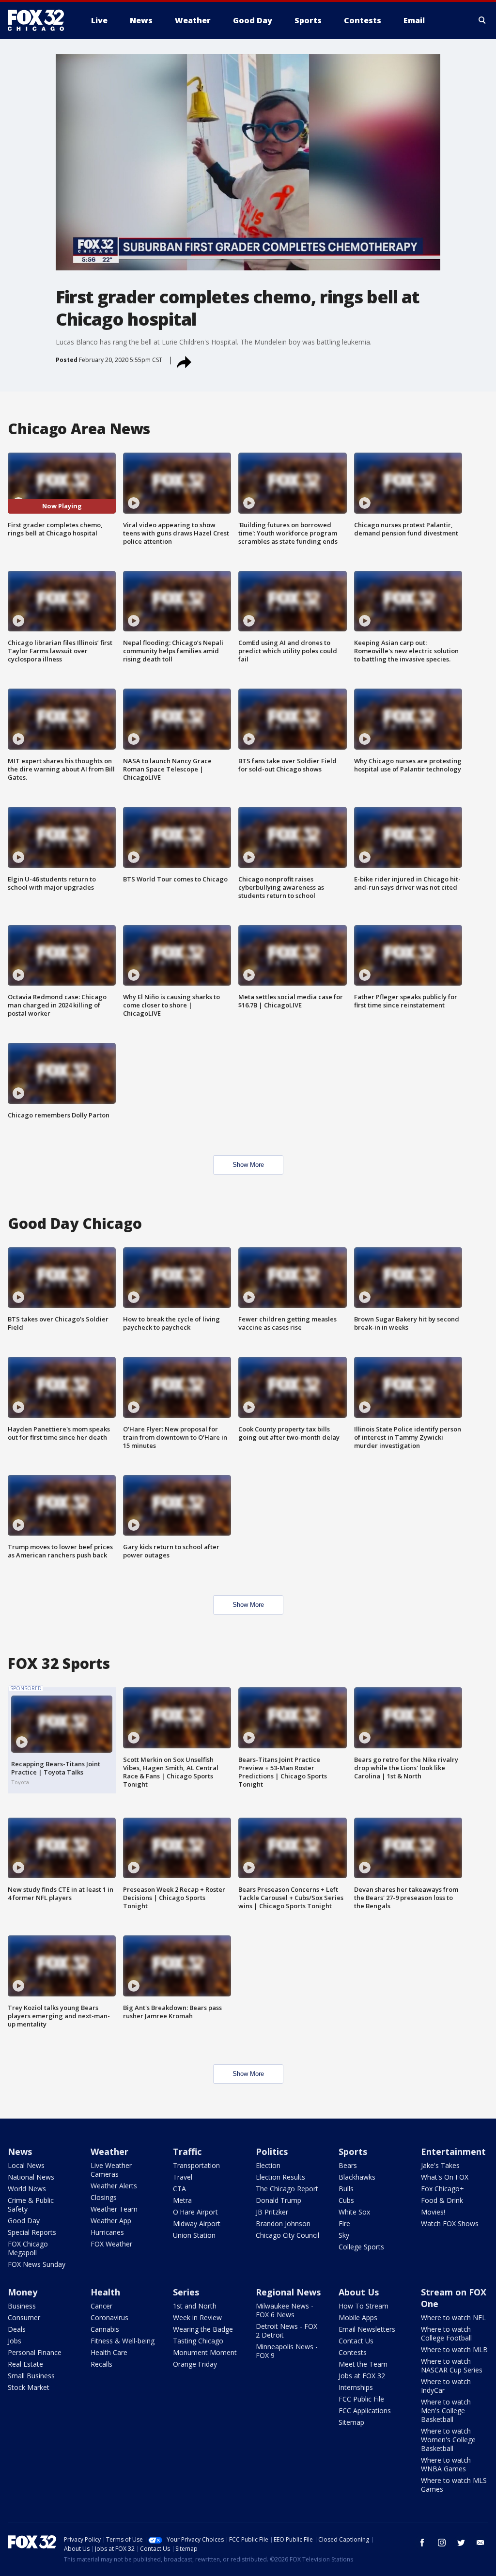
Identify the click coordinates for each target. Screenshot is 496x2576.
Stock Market (29, 2387)
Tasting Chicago (198, 2341)
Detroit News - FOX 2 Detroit (287, 2331)
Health (105, 2292)
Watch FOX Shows (450, 2223)
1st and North (195, 2306)
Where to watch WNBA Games (446, 2464)
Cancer (101, 2306)
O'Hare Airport (195, 2212)
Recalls (101, 2364)
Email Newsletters (367, 2329)
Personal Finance (35, 2352)
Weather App (111, 2221)
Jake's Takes (440, 2165)
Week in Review (197, 2317)
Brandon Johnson (283, 2223)
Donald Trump (279, 2200)
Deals (17, 2329)
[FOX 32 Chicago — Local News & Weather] (40, 20)
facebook (422, 2543)
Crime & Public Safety (31, 2205)
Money (23, 2292)
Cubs (346, 2200)
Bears (348, 2165)
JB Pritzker (272, 2212)
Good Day (24, 2221)
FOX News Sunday (37, 2264)
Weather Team (114, 2209)
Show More (248, 1165)
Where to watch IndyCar (446, 2386)
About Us (359, 2292)
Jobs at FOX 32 (362, 2376)
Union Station (194, 2235)
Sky (344, 2235)
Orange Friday (195, 2364)
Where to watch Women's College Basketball (448, 2440)
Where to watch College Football (446, 2333)
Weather (109, 2152)
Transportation (196, 2165)
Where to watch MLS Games (454, 2485)
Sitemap (351, 2422)
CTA (179, 2189)
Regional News (288, 2292)
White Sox (354, 2212)
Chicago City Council (287, 2235)
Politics (272, 2152)
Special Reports (32, 2232)
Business (22, 2306)
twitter (461, 2543)
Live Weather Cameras (111, 2170)
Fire (344, 2223)
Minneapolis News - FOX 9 (287, 2351)
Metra (182, 2200)
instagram (442, 2543)
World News (27, 2189)
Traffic (187, 2152)
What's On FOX (445, 2177)
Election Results (280, 2177)
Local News (26, 2165)
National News (31, 2177)
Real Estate (25, 2364)
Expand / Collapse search (482, 20)
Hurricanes (107, 2232)
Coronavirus (109, 2317)
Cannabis (105, 2329)
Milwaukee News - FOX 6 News (285, 2310)
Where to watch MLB (454, 2349)
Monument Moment (205, 2352)
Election (268, 2165)
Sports (353, 2152)
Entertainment (453, 2152)
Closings (104, 2197)
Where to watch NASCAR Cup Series (452, 2365)
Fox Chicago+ (442, 2189)
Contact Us (356, 2341)
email (480, 2543)
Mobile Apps (358, 2317)
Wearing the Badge (203, 2329)
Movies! (433, 2212)
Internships (356, 2387)
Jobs (15, 2341)
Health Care (109, 2352)
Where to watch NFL (453, 2317)
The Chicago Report (287, 2189)
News (20, 2152)
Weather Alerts (114, 2186)
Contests (353, 2352)
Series (186, 2292)
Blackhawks (357, 2177)
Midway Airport (197, 2223)
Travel (183, 2177)
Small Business (31, 2376)
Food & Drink (442, 2200)
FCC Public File (361, 2399)
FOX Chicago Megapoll (28, 2248)
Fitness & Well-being (123, 2341)
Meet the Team (363, 2364)
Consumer (24, 2317)
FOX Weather (111, 2244)
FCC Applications (365, 2411)
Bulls (346, 2189)
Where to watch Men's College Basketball (446, 2411)
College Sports (361, 2247)
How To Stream (364, 2306)
